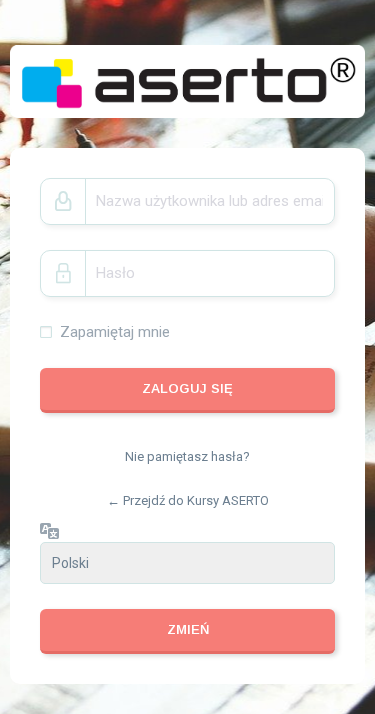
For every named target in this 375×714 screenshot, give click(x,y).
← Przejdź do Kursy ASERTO (188, 500)
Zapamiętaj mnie (115, 332)
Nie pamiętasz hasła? (187, 456)
